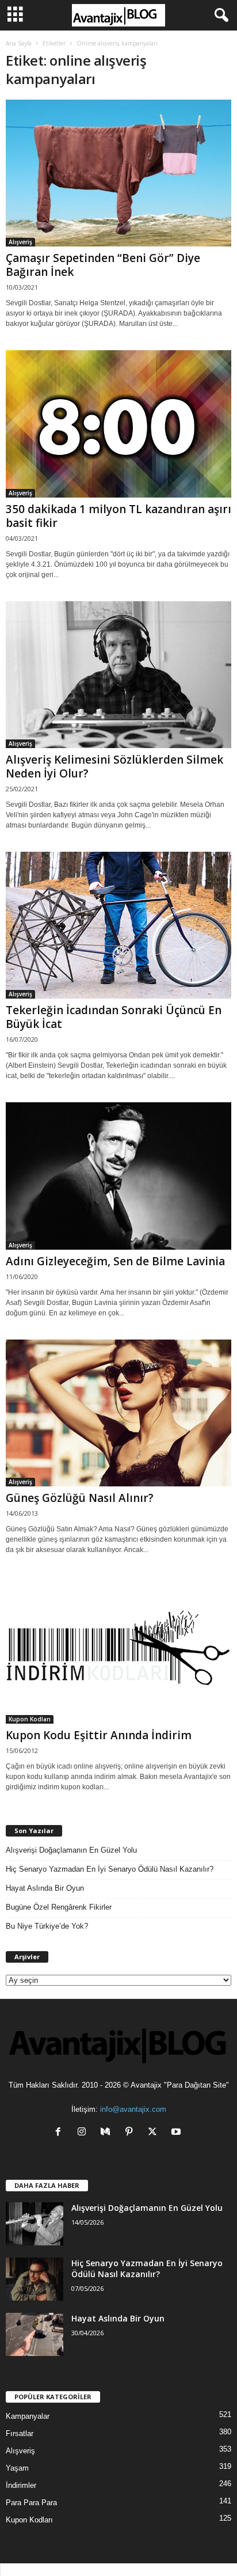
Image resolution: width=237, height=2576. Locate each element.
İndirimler (21, 2485)
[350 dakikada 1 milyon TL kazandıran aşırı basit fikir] (118, 424)
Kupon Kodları (30, 1719)
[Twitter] (155, 2133)
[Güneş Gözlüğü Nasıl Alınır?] (118, 1413)
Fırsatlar (20, 2433)
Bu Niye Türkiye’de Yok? (47, 1926)
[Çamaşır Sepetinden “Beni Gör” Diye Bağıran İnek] (118, 173)
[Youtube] (177, 2133)
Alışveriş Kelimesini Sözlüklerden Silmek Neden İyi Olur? (114, 767)
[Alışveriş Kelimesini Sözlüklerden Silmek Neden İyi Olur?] (118, 675)
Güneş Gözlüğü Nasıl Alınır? (80, 1498)
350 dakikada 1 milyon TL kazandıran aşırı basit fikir (118, 516)
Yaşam (17, 2468)
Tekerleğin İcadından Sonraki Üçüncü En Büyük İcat (114, 1017)
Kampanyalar (28, 2416)
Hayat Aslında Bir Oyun (45, 1888)
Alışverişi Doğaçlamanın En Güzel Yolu (71, 1850)
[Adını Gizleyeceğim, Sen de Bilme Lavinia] (118, 1176)
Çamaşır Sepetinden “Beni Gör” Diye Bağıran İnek (103, 265)
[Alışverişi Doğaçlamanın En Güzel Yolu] (35, 2224)
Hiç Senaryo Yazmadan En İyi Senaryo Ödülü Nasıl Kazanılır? (110, 1869)
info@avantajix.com (133, 2109)
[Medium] (108, 2133)
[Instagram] (84, 2133)
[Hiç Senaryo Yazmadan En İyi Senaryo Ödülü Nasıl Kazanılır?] (35, 2279)
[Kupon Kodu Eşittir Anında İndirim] (118, 1650)
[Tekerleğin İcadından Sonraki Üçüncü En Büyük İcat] (118, 925)
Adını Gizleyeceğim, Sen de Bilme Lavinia (115, 1261)
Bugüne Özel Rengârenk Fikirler (59, 1907)
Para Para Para (31, 2503)
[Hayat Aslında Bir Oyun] (35, 2334)
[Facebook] (61, 2133)
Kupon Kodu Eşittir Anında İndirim (99, 1735)
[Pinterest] (131, 2133)
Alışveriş (20, 242)
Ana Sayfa (19, 43)
